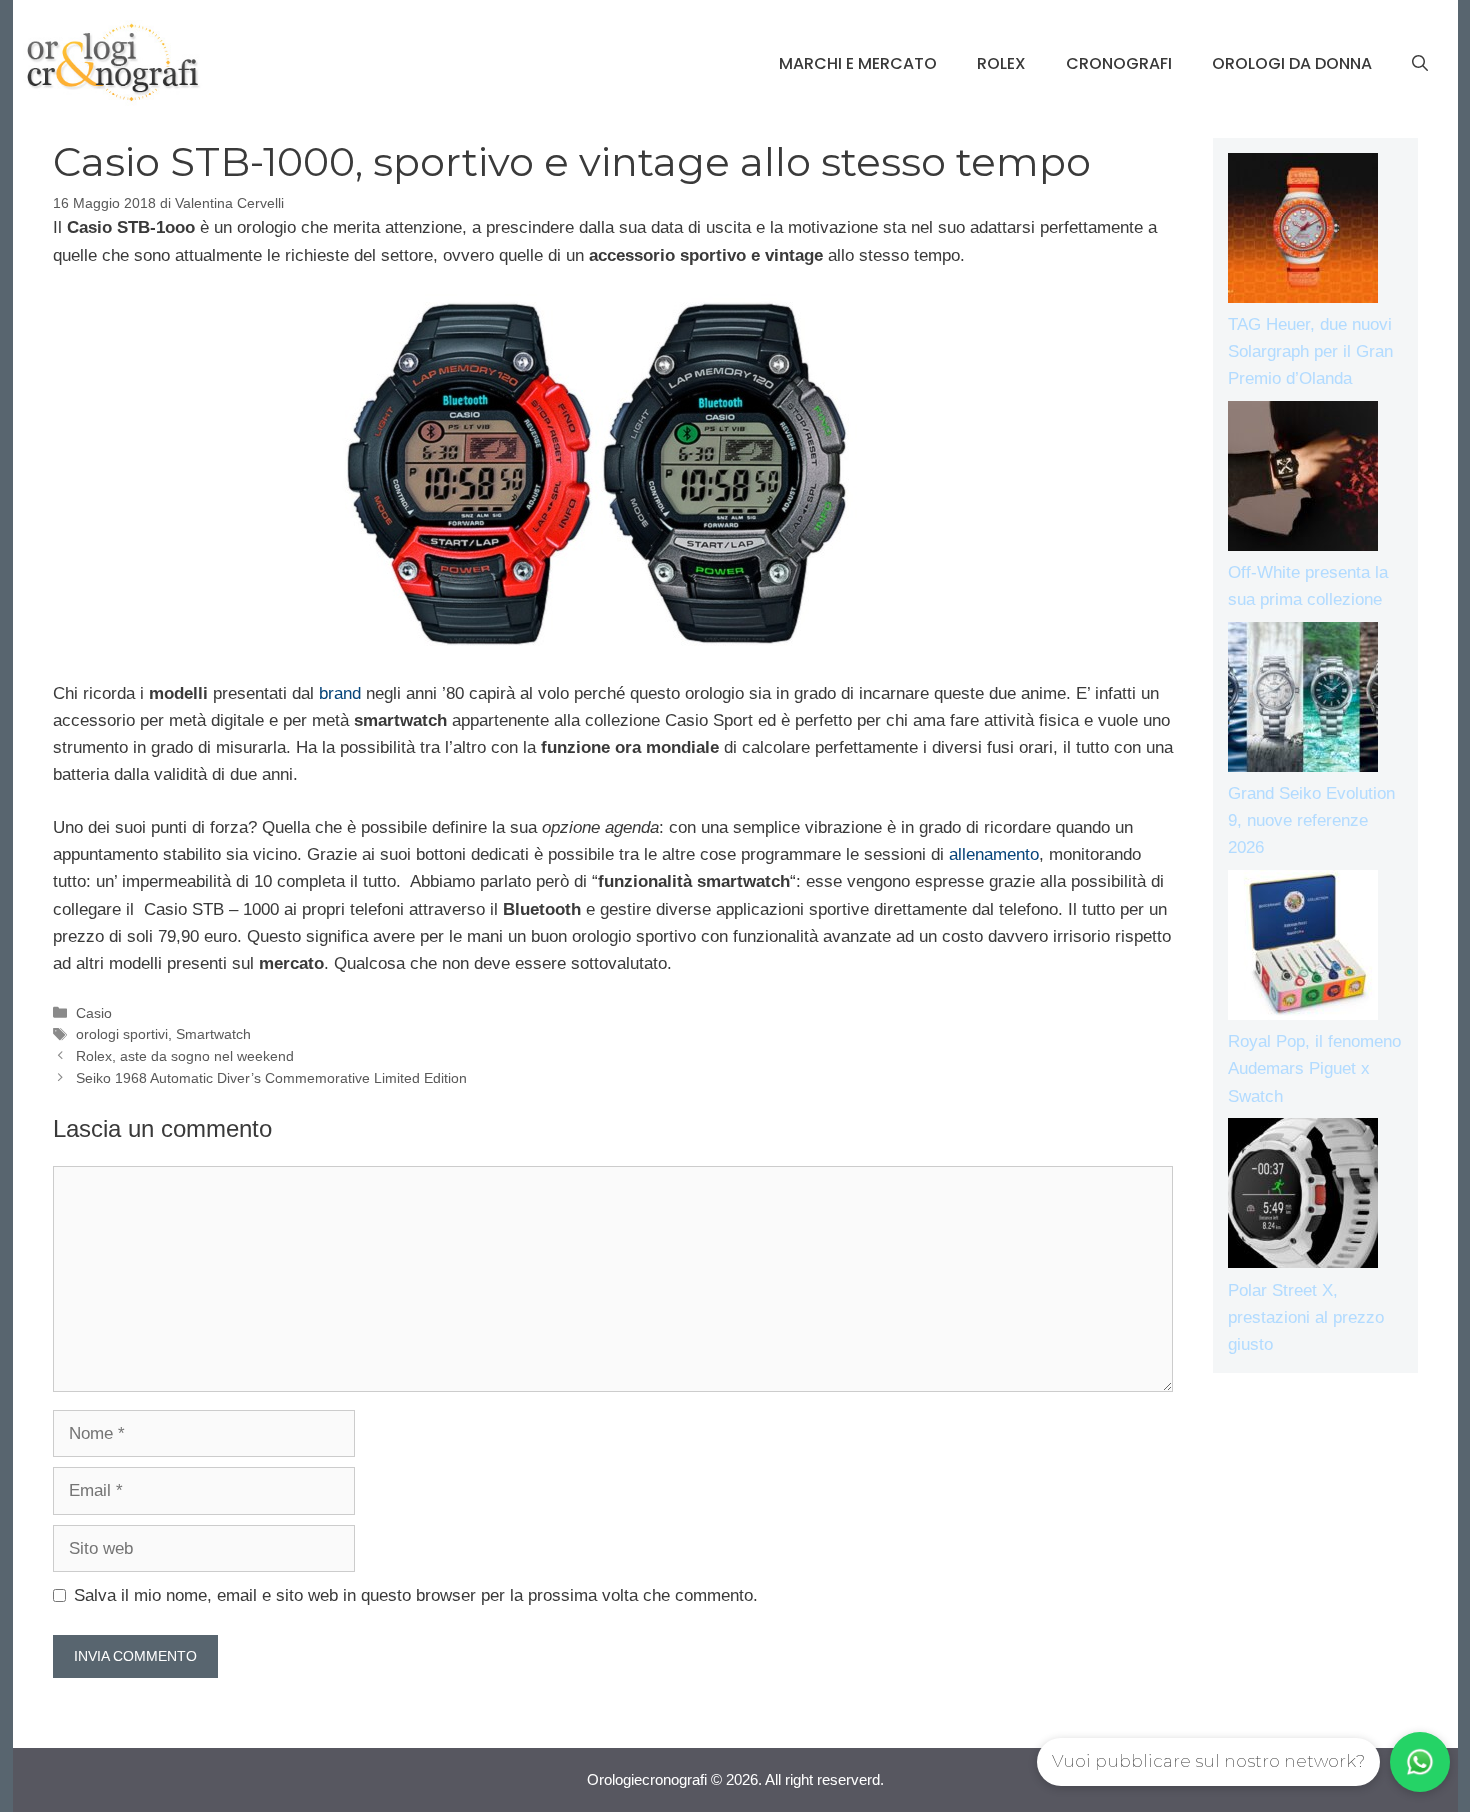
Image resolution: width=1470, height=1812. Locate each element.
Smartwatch (213, 1034)
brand (340, 693)
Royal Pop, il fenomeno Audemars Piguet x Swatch (1314, 1068)
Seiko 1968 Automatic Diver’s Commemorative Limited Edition (271, 1078)
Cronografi (1119, 63)
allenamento (994, 854)
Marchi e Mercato (858, 63)
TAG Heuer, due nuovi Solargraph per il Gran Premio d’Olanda (1310, 351)
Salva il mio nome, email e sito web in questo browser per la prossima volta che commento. (416, 1595)
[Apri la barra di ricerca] (1420, 64)
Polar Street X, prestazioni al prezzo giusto (1306, 1317)
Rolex (1001, 63)
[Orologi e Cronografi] (113, 62)
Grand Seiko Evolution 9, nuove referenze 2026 (1311, 820)
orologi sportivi (122, 1034)
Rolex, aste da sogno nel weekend (185, 1056)
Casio (94, 1013)
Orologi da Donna (1292, 63)
